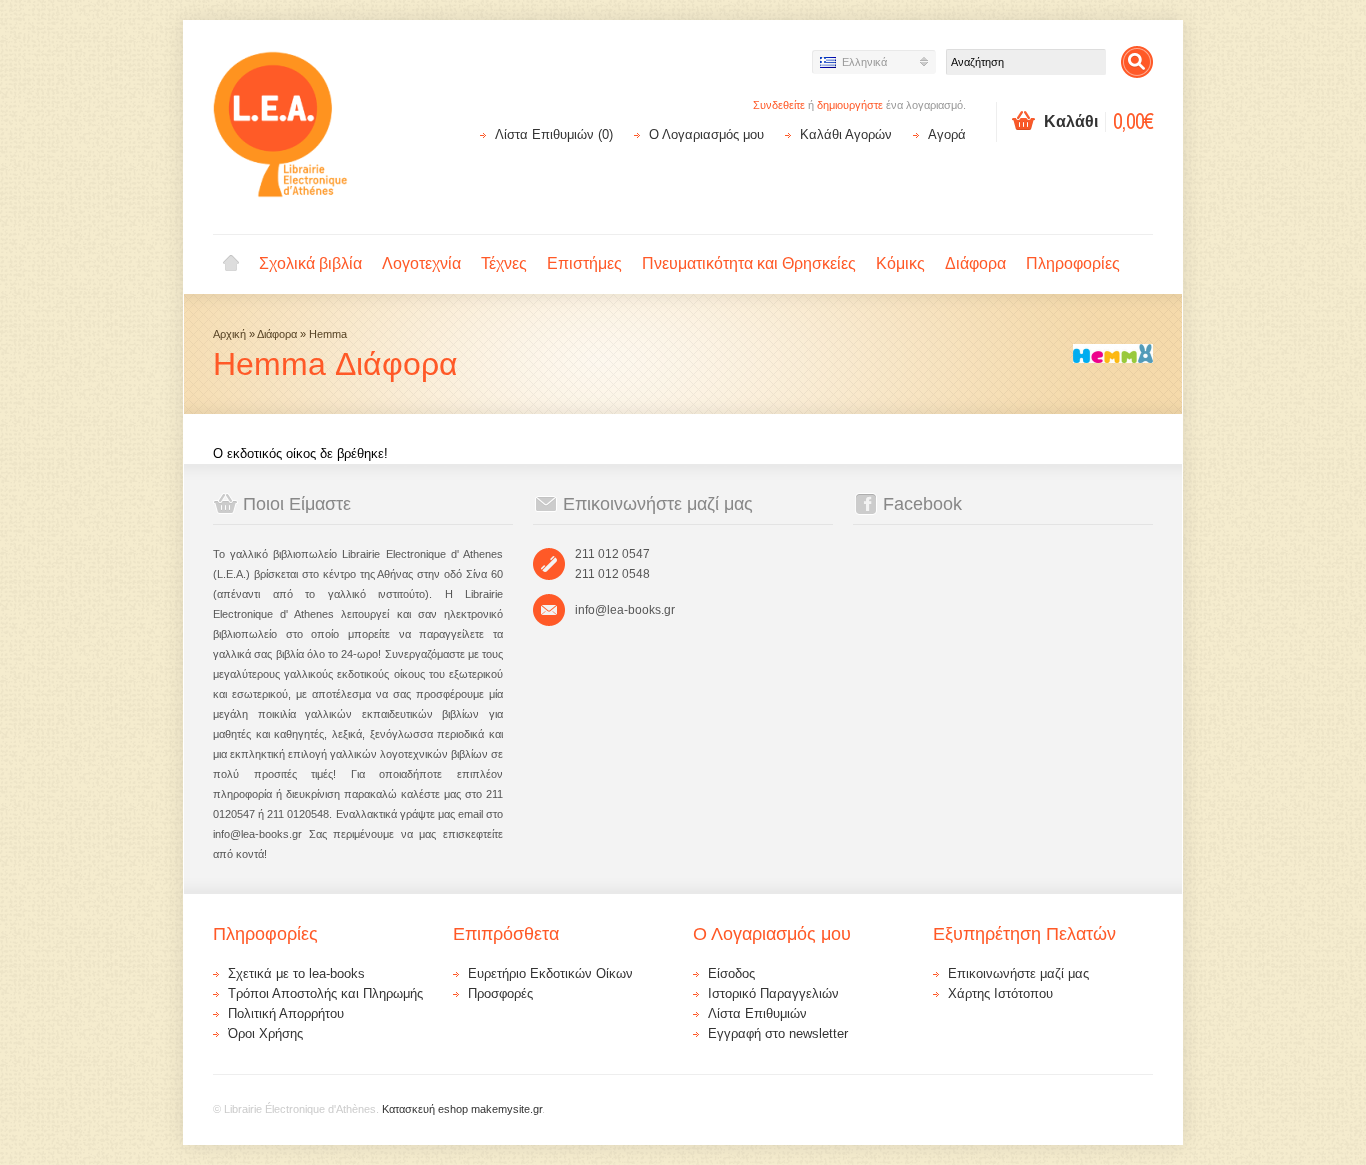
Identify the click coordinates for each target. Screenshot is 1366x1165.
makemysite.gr (506, 1109)
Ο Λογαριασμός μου (706, 134)
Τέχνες (504, 263)
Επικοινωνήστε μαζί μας (1018, 973)
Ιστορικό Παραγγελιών (773, 993)
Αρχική (231, 264)
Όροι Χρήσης (265, 1033)
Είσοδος (731, 973)
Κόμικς (900, 263)
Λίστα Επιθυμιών (757, 1013)
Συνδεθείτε (779, 105)
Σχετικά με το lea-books (296, 973)
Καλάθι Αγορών (846, 134)
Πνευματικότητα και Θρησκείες (749, 263)
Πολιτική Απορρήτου (286, 1013)
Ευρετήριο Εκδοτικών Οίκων (550, 973)
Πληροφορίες (1073, 263)
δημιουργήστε (850, 105)
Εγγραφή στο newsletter (778, 1033)
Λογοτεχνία (421, 263)
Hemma (328, 334)
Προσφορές (500, 993)
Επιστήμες (584, 263)
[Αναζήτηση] (1137, 62)
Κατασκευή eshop (425, 1109)
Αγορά (947, 134)
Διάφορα (975, 263)
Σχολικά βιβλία (310, 263)
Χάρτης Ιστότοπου (1000, 993)
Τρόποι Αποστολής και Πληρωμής (325, 993)
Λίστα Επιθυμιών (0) (554, 134)
